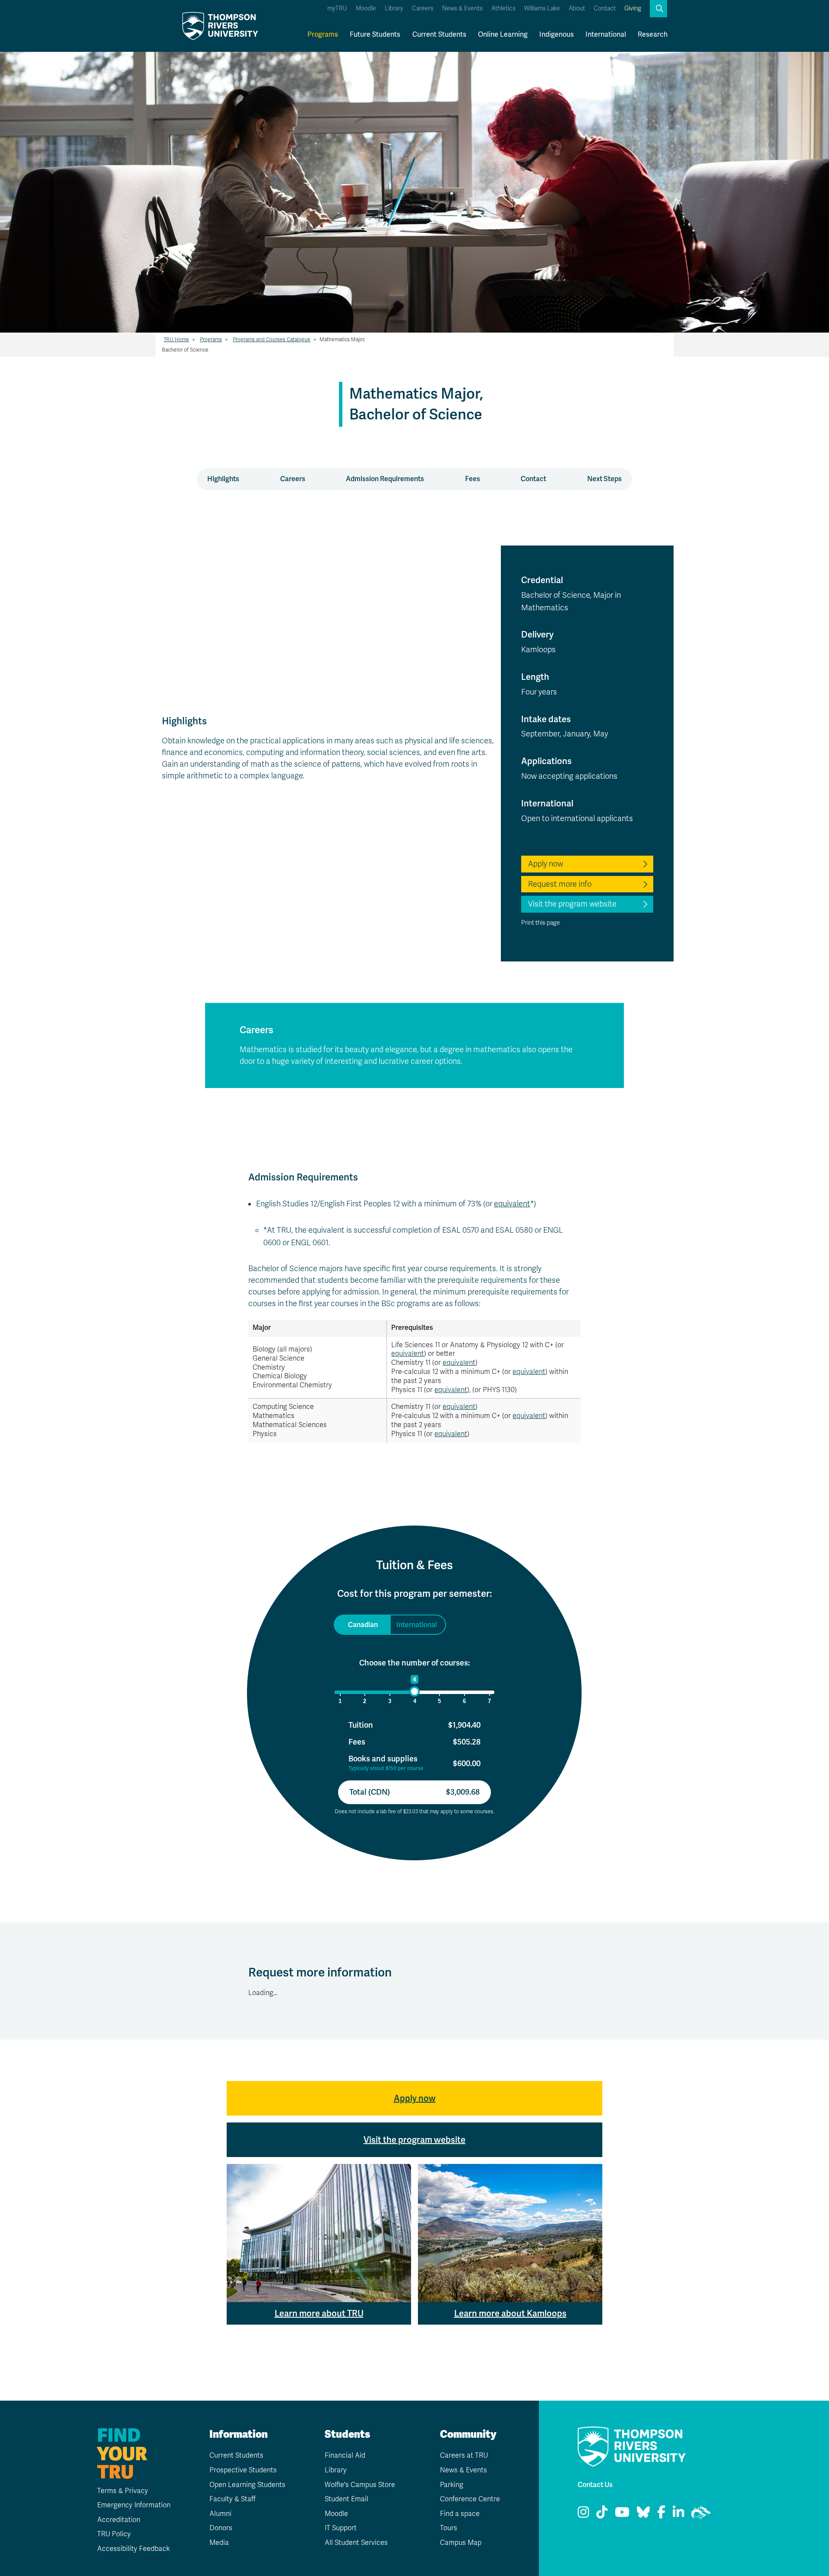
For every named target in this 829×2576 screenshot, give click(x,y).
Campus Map (461, 2543)
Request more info (560, 884)
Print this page (541, 923)
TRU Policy (114, 2534)
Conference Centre (470, 2499)
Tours (449, 2528)
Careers (423, 8)
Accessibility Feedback (133, 2549)
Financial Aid (345, 2455)
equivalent (512, 1204)
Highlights (223, 479)
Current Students (439, 34)
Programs (323, 34)
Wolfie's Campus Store (360, 2485)
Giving (633, 8)
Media (219, 2543)
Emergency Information (134, 2505)
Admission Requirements (385, 479)
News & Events (462, 8)
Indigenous (557, 34)
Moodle (366, 8)
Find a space (460, 2514)
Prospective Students (243, 2470)
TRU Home (176, 339)
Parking (452, 2485)
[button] (658, 9)
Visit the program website (572, 904)
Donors (221, 2528)
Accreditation (119, 2520)
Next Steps (604, 479)
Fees (473, 479)
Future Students (375, 34)
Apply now (546, 864)
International (606, 34)
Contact (605, 8)
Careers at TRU (464, 2455)
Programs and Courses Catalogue (272, 339)
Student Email (346, 2499)
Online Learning (503, 34)
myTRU (337, 8)
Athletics (503, 8)
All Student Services (356, 2543)
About (577, 8)
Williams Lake (542, 8)
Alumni (220, 2514)
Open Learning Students (247, 2485)
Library (394, 8)
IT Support (341, 2528)
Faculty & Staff (233, 2499)
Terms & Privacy (123, 2491)
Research (653, 34)
